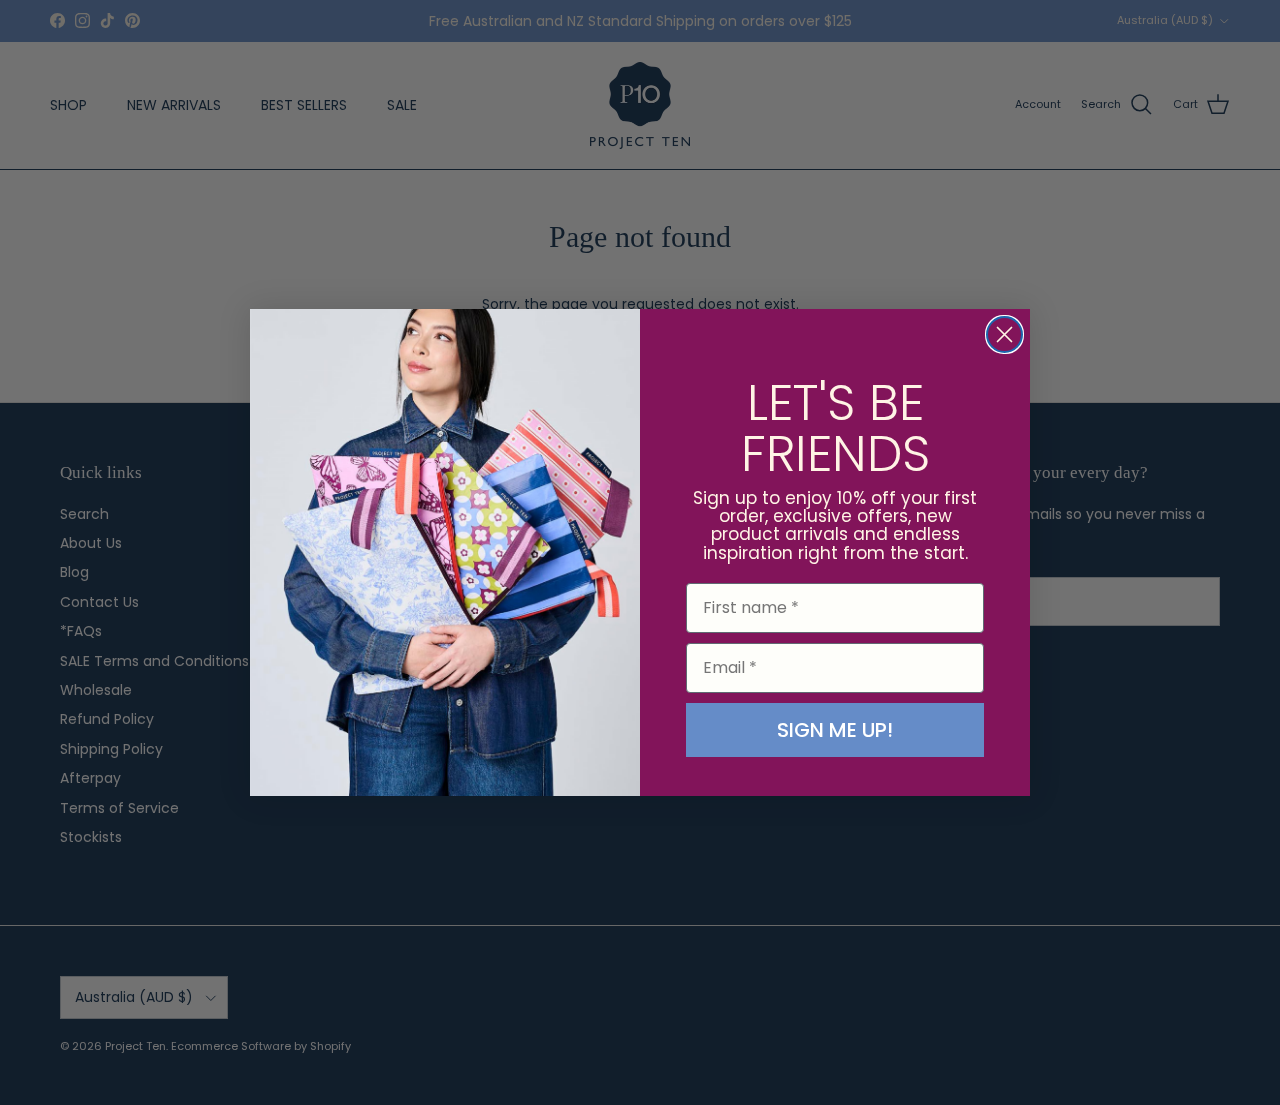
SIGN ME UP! (835, 730)
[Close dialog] (1004, 334)
